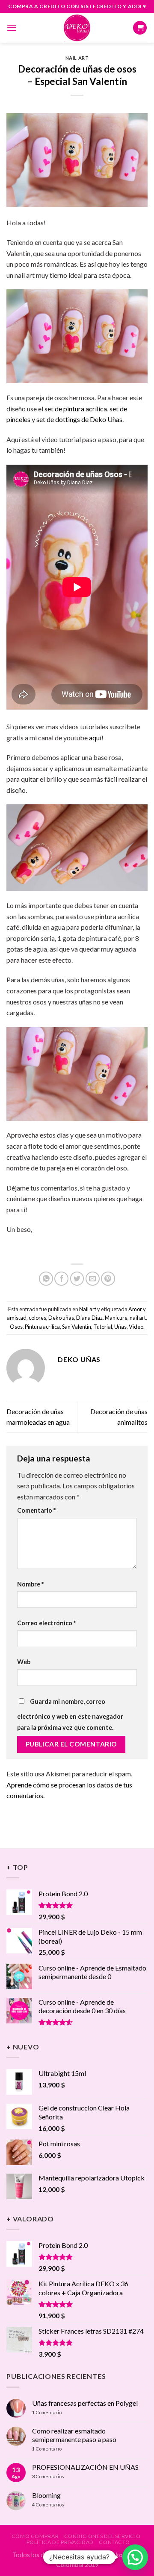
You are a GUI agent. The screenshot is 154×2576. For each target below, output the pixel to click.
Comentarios (48, 2476)
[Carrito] (140, 28)
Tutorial (103, 1327)
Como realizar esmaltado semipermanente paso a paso (74, 2435)
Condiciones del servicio (102, 2536)
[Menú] (12, 28)
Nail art (77, 58)
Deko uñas (61, 1318)
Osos (16, 1327)
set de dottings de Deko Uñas (79, 419)
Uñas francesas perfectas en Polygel (85, 2403)
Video (136, 1327)
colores (37, 1318)
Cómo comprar (35, 2536)
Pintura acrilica (42, 1327)
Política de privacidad (60, 2542)
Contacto (114, 2542)
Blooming (46, 2495)
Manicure (116, 1318)
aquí (95, 738)
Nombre (30, 1584)
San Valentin (77, 1327)
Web (24, 1662)
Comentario (36, 1510)
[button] (135, 2557)
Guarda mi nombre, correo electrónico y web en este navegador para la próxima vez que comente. (70, 1714)
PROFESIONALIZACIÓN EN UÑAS (85, 2467)
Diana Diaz (89, 1318)
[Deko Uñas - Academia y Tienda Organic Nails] (77, 28)
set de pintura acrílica (76, 409)
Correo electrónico (46, 1623)
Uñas (120, 1327)
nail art (138, 1318)
